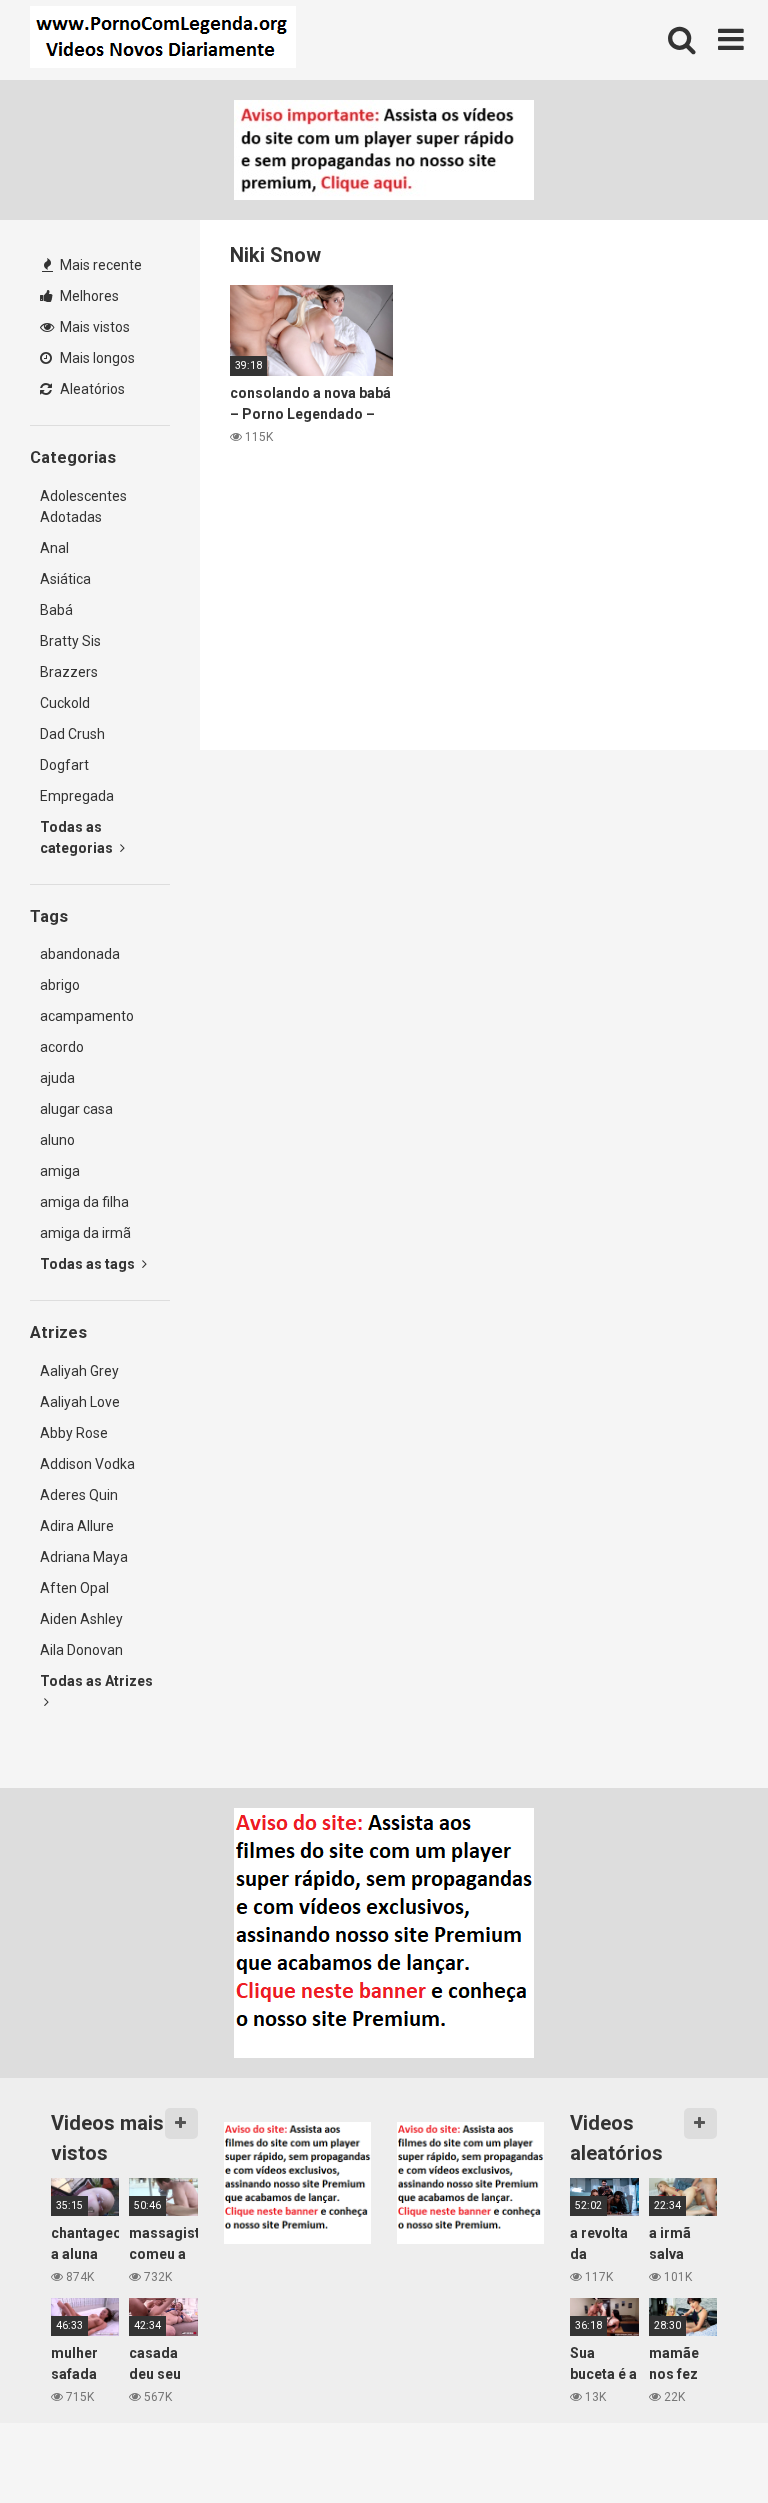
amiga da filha (84, 1202)
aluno (57, 1140)
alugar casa (76, 1109)
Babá (56, 610)
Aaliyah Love (80, 1402)
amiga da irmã (85, 1233)
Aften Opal (74, 1588)
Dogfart (64, 765)
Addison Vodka (87, 1464)
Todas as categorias (78, 837)
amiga (60, 1171)
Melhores (88, 296)
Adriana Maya (84, 1557)
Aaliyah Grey (79, 1371)
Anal (54, 548)
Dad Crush (72, 734)
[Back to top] (701, 2442)
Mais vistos (93, 327)
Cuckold (65, 703)
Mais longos (96, 358)
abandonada (80, 954)
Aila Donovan (81, 1650)
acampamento (87, 1016)
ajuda (57, 1078)
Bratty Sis (70, 641)
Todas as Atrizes (96, 1681)
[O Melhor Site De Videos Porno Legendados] (163, 40)
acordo (62, 1047)
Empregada (77, 796)
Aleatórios (91, 389)
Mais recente (99, 265)
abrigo (60, 985)
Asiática (65, 579)
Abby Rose (74, 1433)
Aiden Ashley (81, 1619)
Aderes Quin (79, 1495)
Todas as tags (89, 1264)
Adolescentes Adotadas (83, 506)
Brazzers (69, 672)
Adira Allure (77, 1526)
